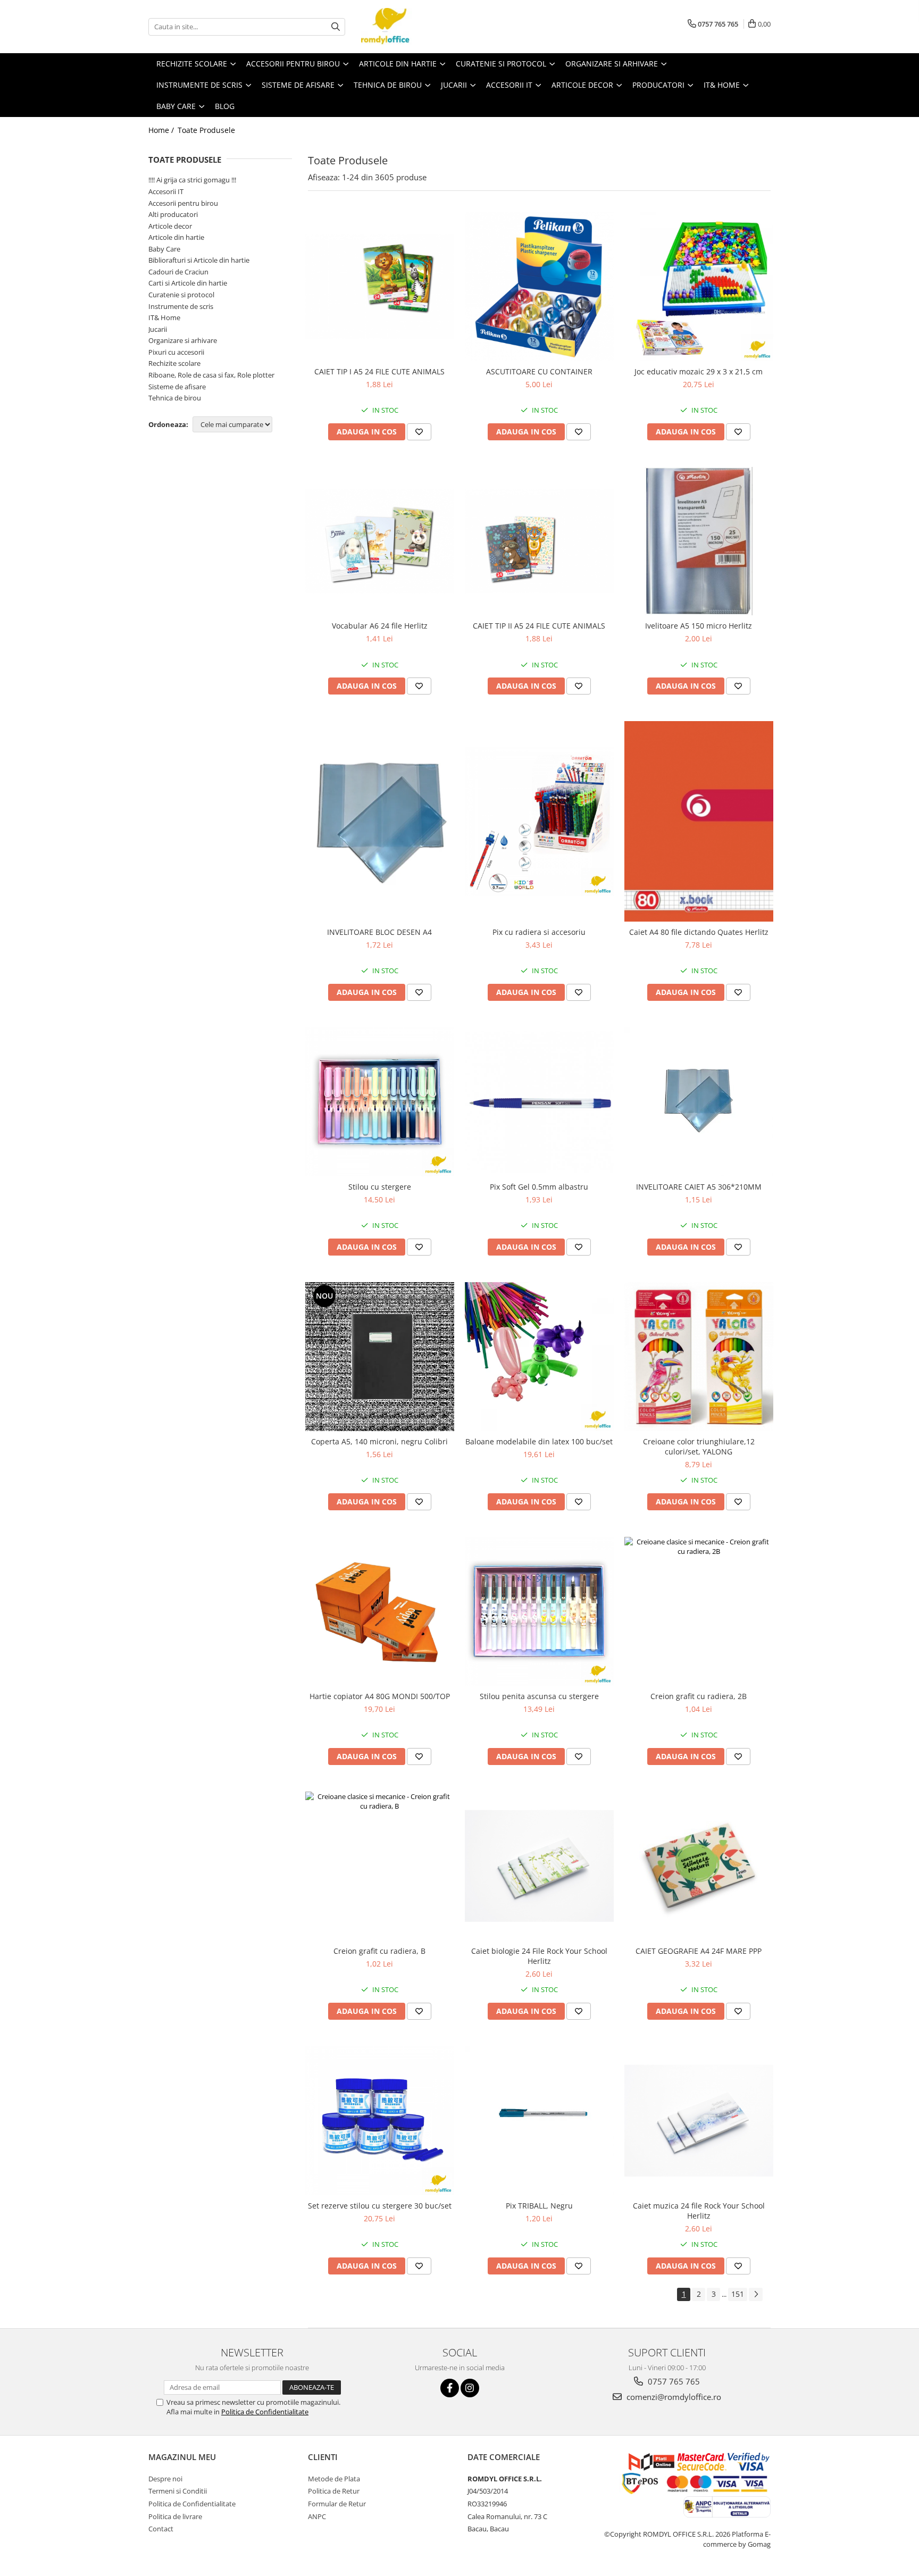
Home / (162, 130)
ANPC (317, 2516)
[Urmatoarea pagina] (756, 2294)
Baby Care (164, 249)
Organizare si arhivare (183, 340)
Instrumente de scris (181, 306)
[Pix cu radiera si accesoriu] (539, 822)
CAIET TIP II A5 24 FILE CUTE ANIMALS (539, 626)
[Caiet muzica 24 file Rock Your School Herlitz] (699, 2121)
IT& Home (164, 317)
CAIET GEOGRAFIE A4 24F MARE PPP (699, 1951)
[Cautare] (336, 27)
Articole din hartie (176, 237)
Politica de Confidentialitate (265, 2412)
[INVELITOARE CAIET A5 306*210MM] (699, 1102)
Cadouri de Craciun (178, 272)
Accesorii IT (166, 191)
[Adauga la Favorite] (419, 432)
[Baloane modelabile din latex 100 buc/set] (539, 1357)
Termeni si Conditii (178, 2491)
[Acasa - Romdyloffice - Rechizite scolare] (414, 27)
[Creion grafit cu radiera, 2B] (699, 1611)
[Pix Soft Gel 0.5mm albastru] (539, 1102)
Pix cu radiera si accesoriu (539, 932)
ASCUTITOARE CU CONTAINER (539, 371)
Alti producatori (173, 214)
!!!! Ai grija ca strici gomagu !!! (192, 180)
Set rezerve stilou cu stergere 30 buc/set (380, 2206)
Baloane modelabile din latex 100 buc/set (539, 1441)
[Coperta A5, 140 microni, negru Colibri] (380, 1357)
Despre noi (165, 2479)
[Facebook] (450, 2388)
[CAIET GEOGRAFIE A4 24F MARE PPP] (699, 1866)
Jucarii (158, 329)
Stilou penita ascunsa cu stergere (539, 1696)
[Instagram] (470, 2388)
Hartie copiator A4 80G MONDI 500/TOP (380, 1696)
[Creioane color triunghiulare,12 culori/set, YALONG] (699, 1357)
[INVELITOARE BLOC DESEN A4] (380, 822)
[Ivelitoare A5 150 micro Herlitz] (699, 541)
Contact (161, 2529)
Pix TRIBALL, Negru (539, 2206)
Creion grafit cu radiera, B (379, 1951)
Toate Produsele (206, 130)
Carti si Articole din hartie (188, 283)
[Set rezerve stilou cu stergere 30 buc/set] (380, 2121)
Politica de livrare (175, 2516)
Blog (225, 106)
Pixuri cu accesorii (176, 352)
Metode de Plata (334, 2479)
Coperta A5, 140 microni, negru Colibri (379, 1441)
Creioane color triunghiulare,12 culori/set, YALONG (699, 1446)
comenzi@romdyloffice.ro (673, 2397)
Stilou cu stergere (380, 1187)
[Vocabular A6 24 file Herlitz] (380, 541)
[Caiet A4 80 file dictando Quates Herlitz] (699, 821)
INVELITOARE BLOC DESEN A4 (379, 932)
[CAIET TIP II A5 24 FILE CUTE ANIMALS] (539, 541)
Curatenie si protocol (181, 295)
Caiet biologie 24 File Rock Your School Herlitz (539, 1956)
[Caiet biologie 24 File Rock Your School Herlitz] (539, 1866)
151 (738, 2294)
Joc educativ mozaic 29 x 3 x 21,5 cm (699, 371)
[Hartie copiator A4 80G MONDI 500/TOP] (380, 1611)
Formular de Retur (337, 2504)
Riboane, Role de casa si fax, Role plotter (211, 375)
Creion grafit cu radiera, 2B (699, 1696)
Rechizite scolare (174, 363)
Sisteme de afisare (177, 387)
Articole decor (170, 226)
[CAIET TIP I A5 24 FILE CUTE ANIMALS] (380, 287)
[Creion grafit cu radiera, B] (380, 1866)
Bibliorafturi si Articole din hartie (199, 260)
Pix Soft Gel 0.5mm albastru (539, 1187)
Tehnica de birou (175, 398)
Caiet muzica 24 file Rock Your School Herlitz (699, 2211)
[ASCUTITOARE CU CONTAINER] (539, 287)
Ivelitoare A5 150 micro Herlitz (699, 626)
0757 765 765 (673, 2381)
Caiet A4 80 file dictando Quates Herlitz (699, 932)
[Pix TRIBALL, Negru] (539, 2121)
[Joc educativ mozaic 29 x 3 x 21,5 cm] (699, 287)
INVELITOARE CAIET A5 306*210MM (699, 1187)
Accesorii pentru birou (183, 203)
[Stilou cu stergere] (380, 1102)
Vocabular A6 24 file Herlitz (380, 626)
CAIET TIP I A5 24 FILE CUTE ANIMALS (379, 371)
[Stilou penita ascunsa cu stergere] (539, 1611)
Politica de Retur (334, 2491)
